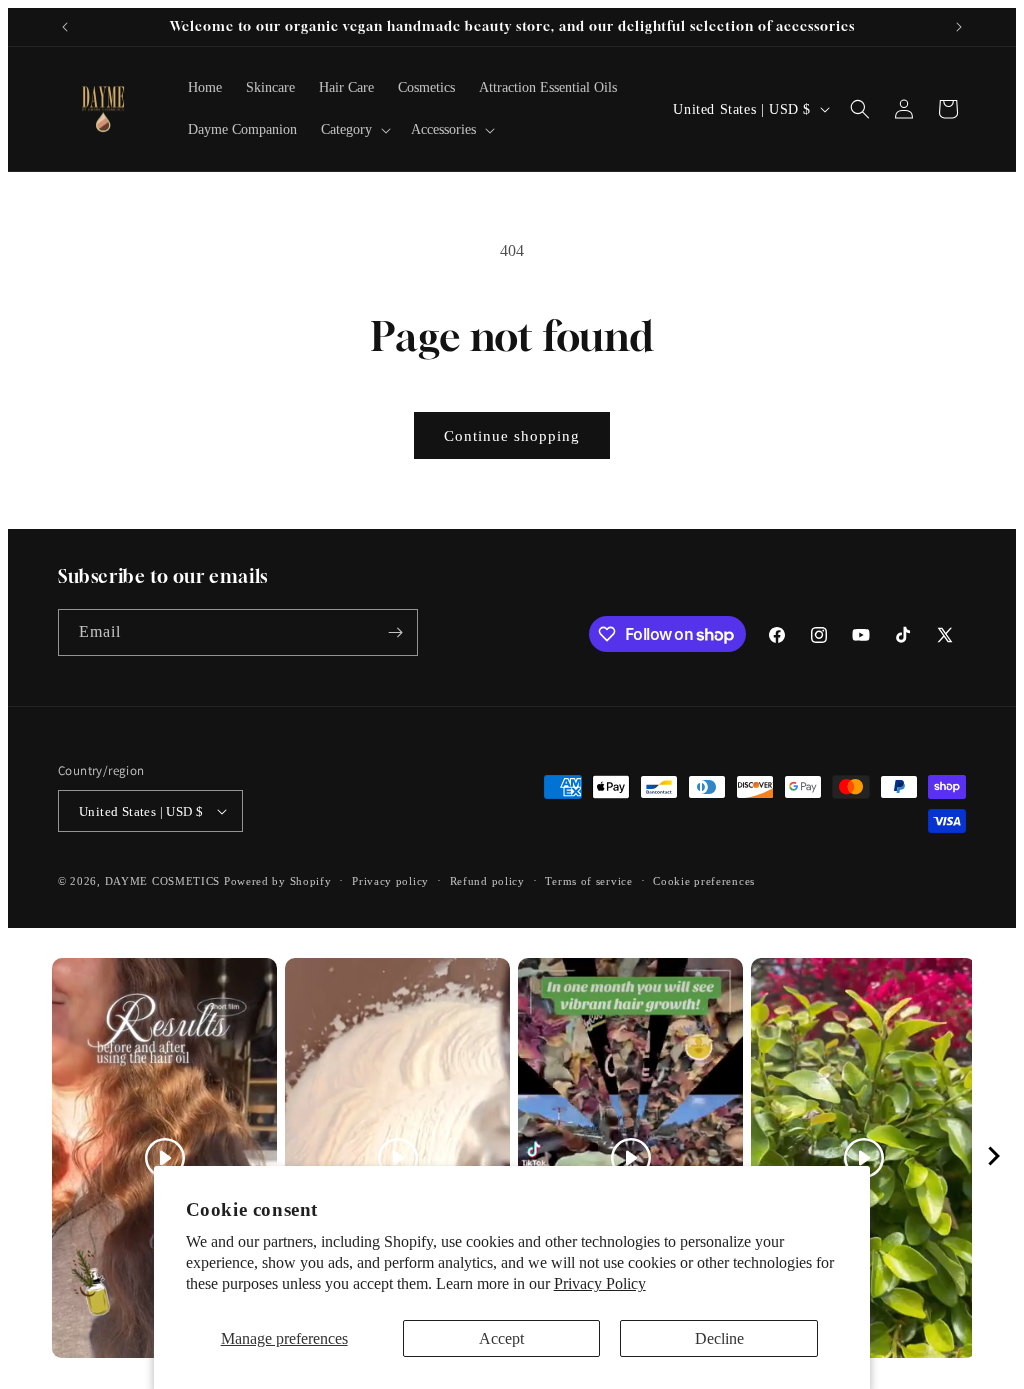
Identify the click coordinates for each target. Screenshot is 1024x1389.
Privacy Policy (600, 1283)
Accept (501, 1338)
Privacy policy (390, 881)
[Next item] (994, 1158)
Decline (719, 1338)
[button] (354, 130)
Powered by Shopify (278, 881)
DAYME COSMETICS (164, 881)
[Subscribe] (395, 632)
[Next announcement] (959, 27)
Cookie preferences (704, 881)
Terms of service (588, 881)
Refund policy (487, 881)
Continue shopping (512, 436)
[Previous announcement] (65, 27)
